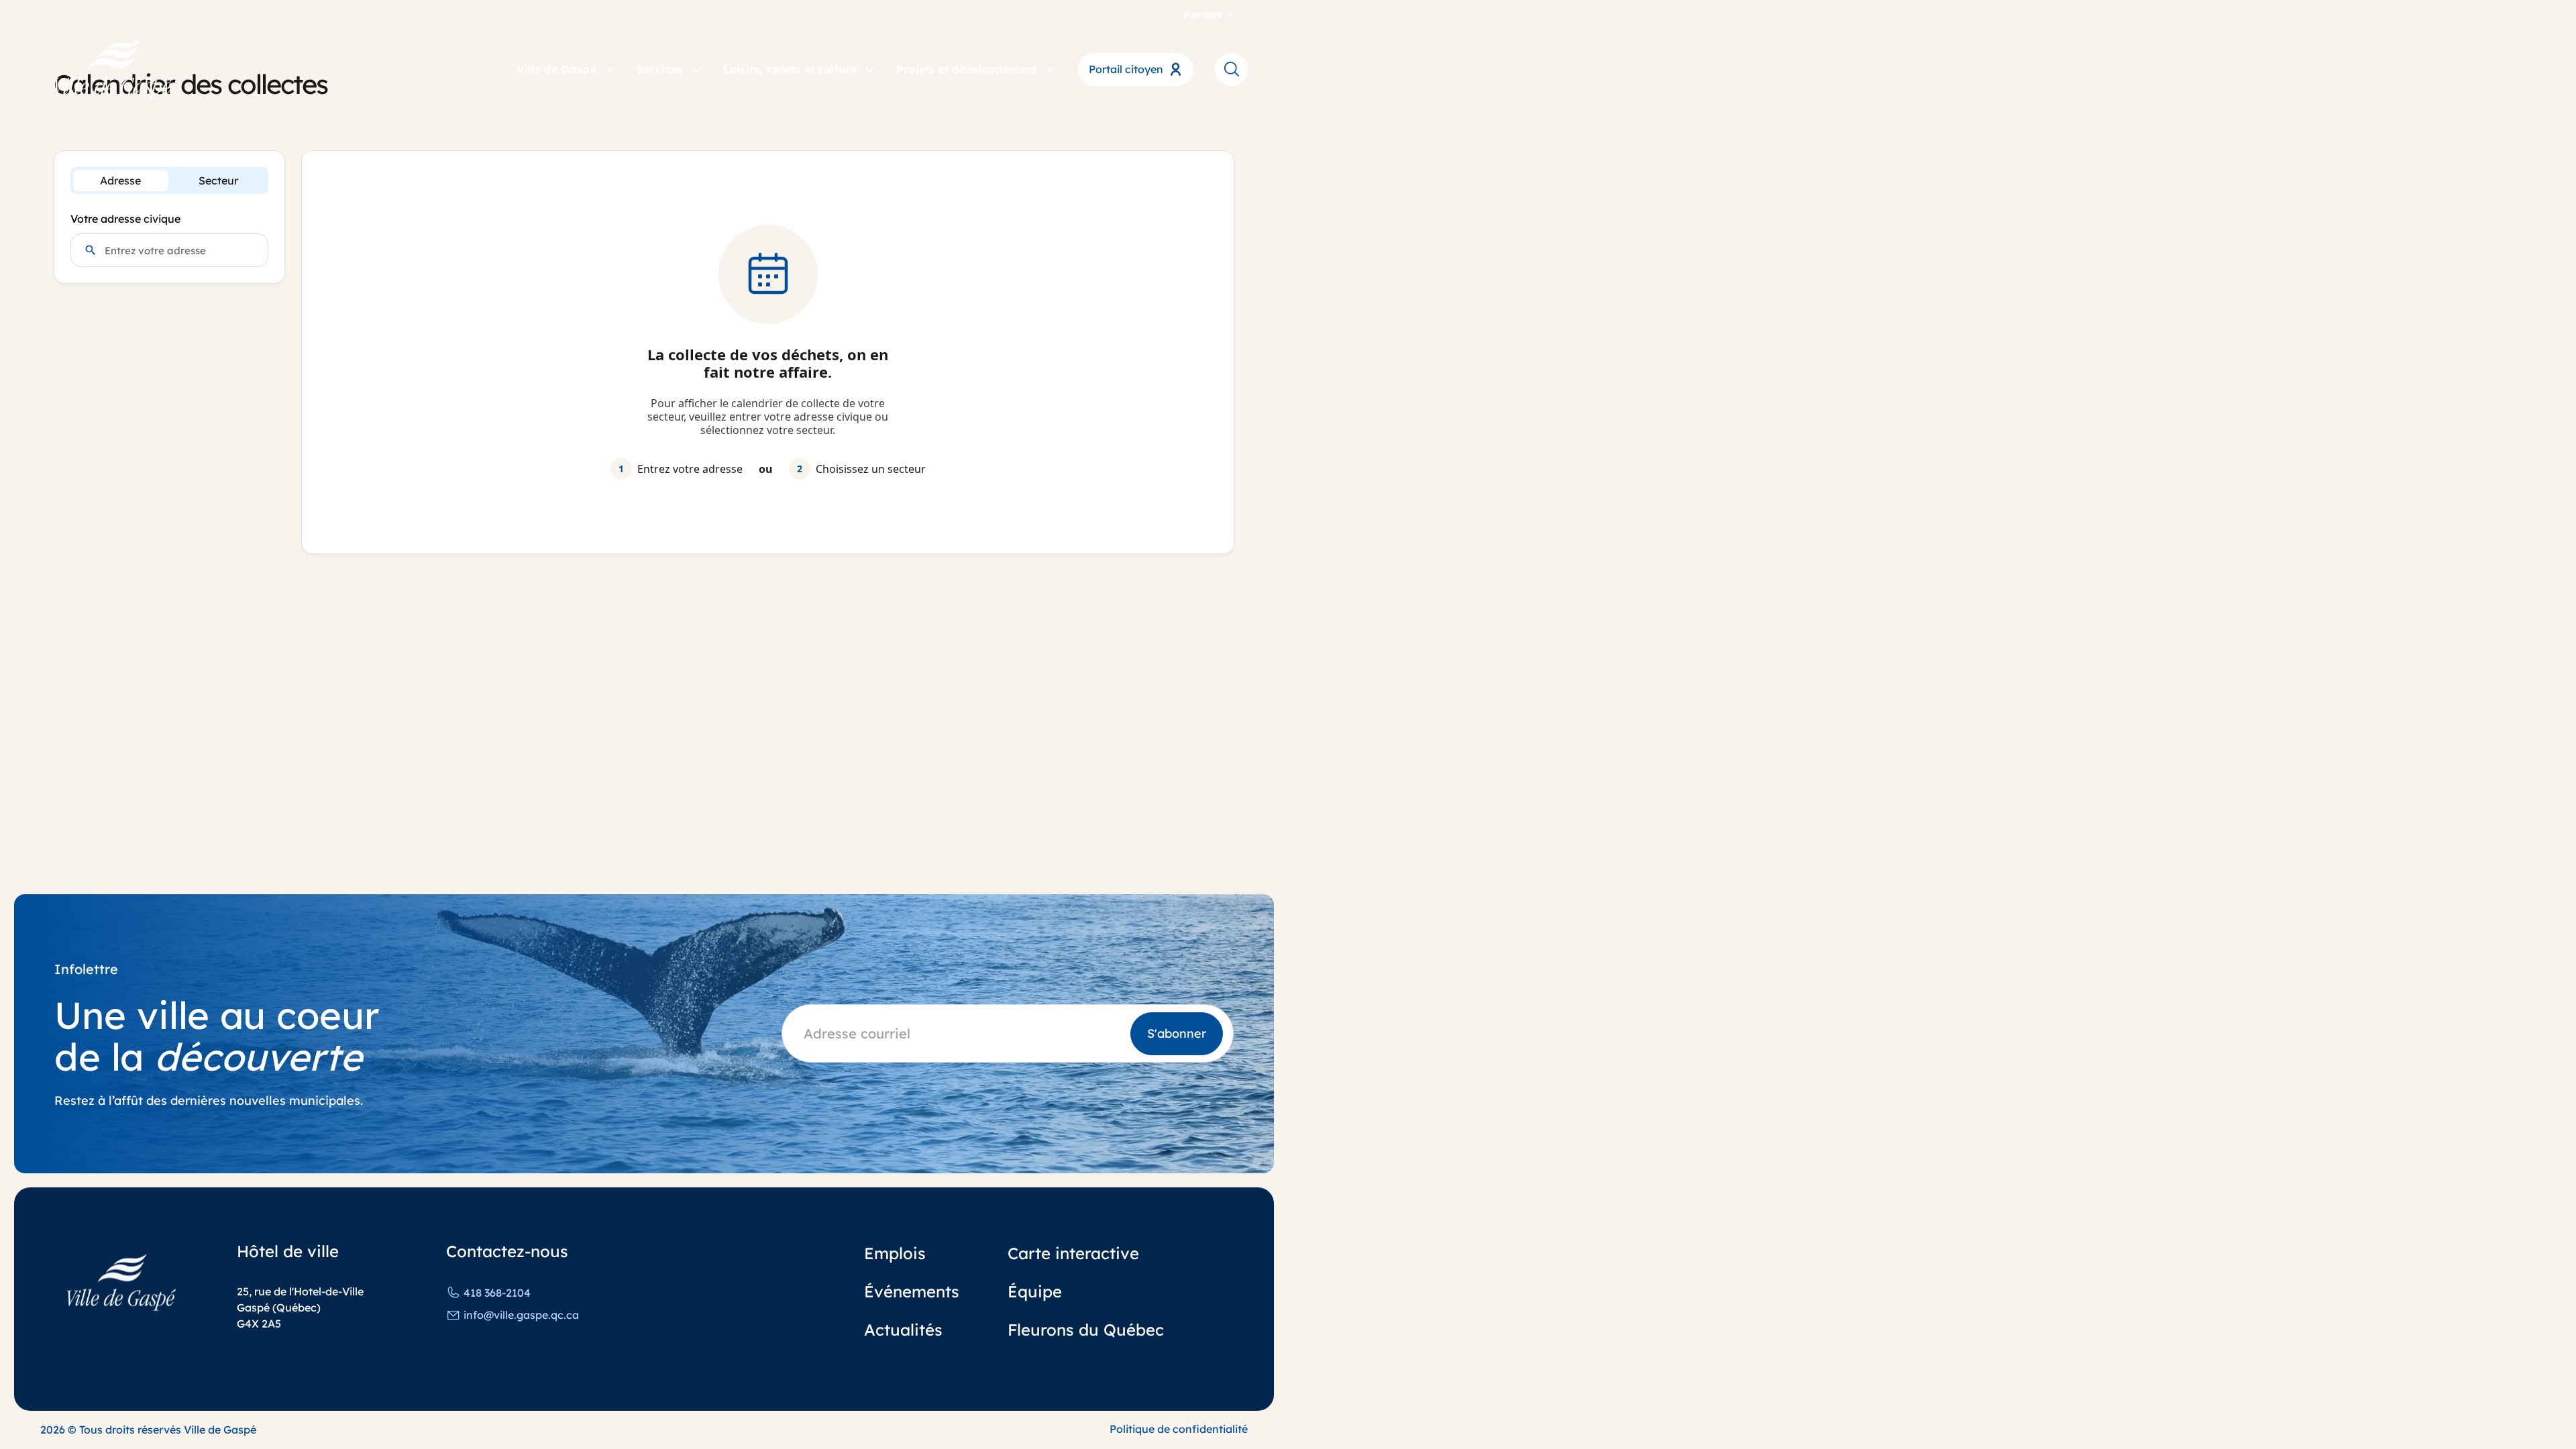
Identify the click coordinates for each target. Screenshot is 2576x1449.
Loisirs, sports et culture (790, 69)
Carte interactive (1073, 1253)
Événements (912, 1291)
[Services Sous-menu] (696, 68)
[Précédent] (85, 14)
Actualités (903, 1330)
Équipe (1035, 1291)
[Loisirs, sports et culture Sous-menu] (869, 68)
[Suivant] (96, 14)
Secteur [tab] (218, 180)
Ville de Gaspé (556, 69)
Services (660, 69)
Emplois (895, 1253)
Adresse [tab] (120, 180)
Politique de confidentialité (1179, 1429)
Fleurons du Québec (1086, 1330)
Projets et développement (966, 69)
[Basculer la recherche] (1231, 69)
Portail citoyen (1126, 69)
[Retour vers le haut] (2516, 1402)
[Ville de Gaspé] (121, 1282)
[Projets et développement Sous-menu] (1050, 68)
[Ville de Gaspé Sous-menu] (610, 68)
